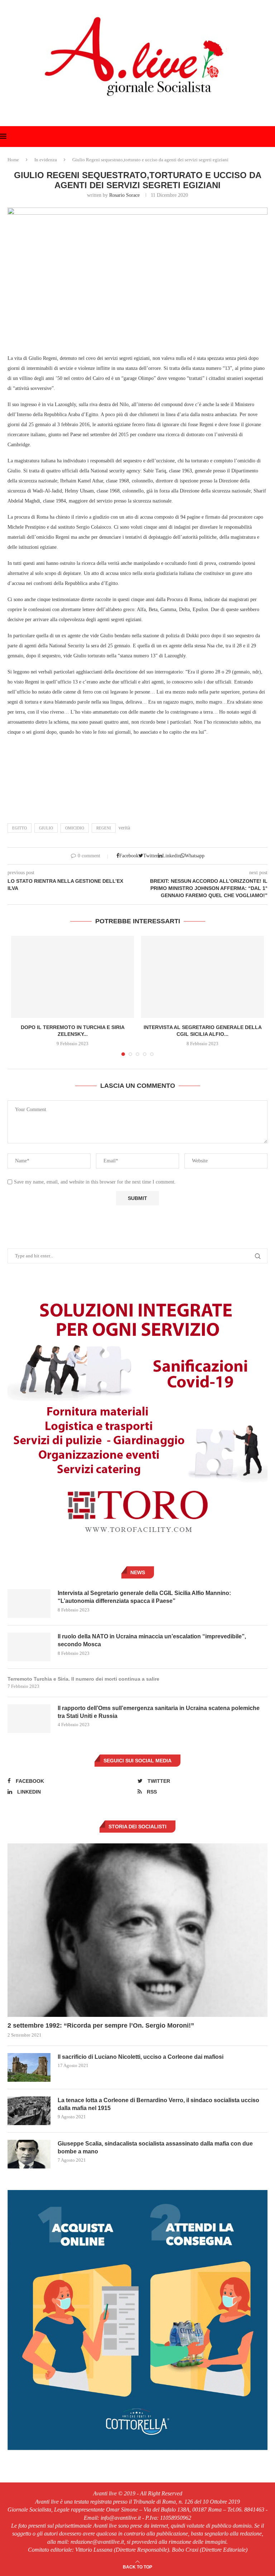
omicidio (75, 828)
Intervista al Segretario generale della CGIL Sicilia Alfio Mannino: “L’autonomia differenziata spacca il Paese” (144, 1597)
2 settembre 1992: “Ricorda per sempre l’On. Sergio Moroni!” (101, 2025)
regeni (104, 828)
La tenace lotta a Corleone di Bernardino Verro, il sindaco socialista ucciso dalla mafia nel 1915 (158, 2104)
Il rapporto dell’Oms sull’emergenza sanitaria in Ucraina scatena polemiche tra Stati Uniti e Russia (159, 1712)
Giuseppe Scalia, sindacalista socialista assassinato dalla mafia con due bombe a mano (155, 2148)
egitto (20, 828)
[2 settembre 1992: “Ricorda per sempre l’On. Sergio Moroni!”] (137, 1930)
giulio (46, 828)
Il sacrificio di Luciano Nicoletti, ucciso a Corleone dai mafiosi (141, 2057)
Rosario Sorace (124, 195)
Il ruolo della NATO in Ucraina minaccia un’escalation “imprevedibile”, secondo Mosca (152, 1640)
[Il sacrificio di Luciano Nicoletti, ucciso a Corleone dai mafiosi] (29, 2067)
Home (13, 160)
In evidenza (46, 160)
